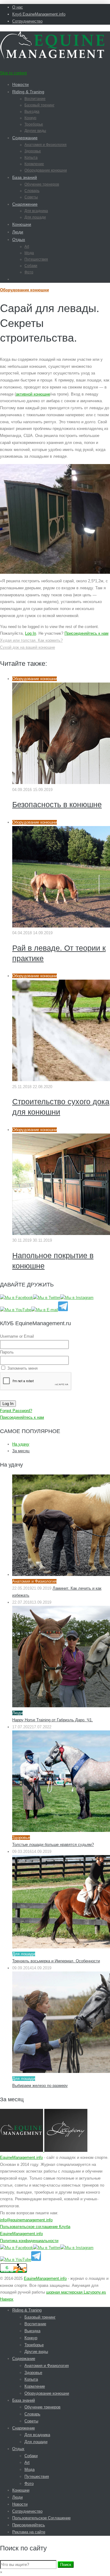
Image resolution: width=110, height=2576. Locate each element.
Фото (29, 272)
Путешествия (36, 259)
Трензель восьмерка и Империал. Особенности (56, 1961)
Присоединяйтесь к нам (86, 633)
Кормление (34, 164)
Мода (29, 253)
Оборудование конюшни (46, 170)
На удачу (21, 1444)
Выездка (32, 112)
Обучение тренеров (42, 184)
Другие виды (35, 131)
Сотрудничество (27, 21)
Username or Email (17, 1336)
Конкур (30, 118)
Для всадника (36, 211)
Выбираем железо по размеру (40, 2086)
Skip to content (13, 73)
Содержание (25, 138)
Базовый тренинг (39, 105)
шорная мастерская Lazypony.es (76, 2292)
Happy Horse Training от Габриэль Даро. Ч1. (53, 1720)
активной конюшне (33, 394)
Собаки (31, 266)
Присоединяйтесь (29, 2525)
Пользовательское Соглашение (41, 2518)
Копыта (31, 158)
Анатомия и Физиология (46, 145)
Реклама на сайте (29, 2532)
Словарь (32, 191)
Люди (18, 232)
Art (27, 247)
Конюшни (22, 224)
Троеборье (34, 124)
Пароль (7, 1352)
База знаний (25, 177)
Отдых (19, 240)
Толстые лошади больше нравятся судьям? (53, 1845)
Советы (31, 197)
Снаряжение (25, 204)
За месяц (21, 1451)
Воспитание (35, 99)
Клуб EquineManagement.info (39, 14)
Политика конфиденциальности (29, 2241)
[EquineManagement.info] (52, 57)
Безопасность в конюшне (57, 804)
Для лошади (35, 217)
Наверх (7, 2299)
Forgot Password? (16, 1411)
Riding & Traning (28, 92)
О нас (18, 7)
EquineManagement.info (21, 2157)
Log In (31, 633)
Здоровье (33, 151)
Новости (20, 84)
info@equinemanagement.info (26, 2220)
